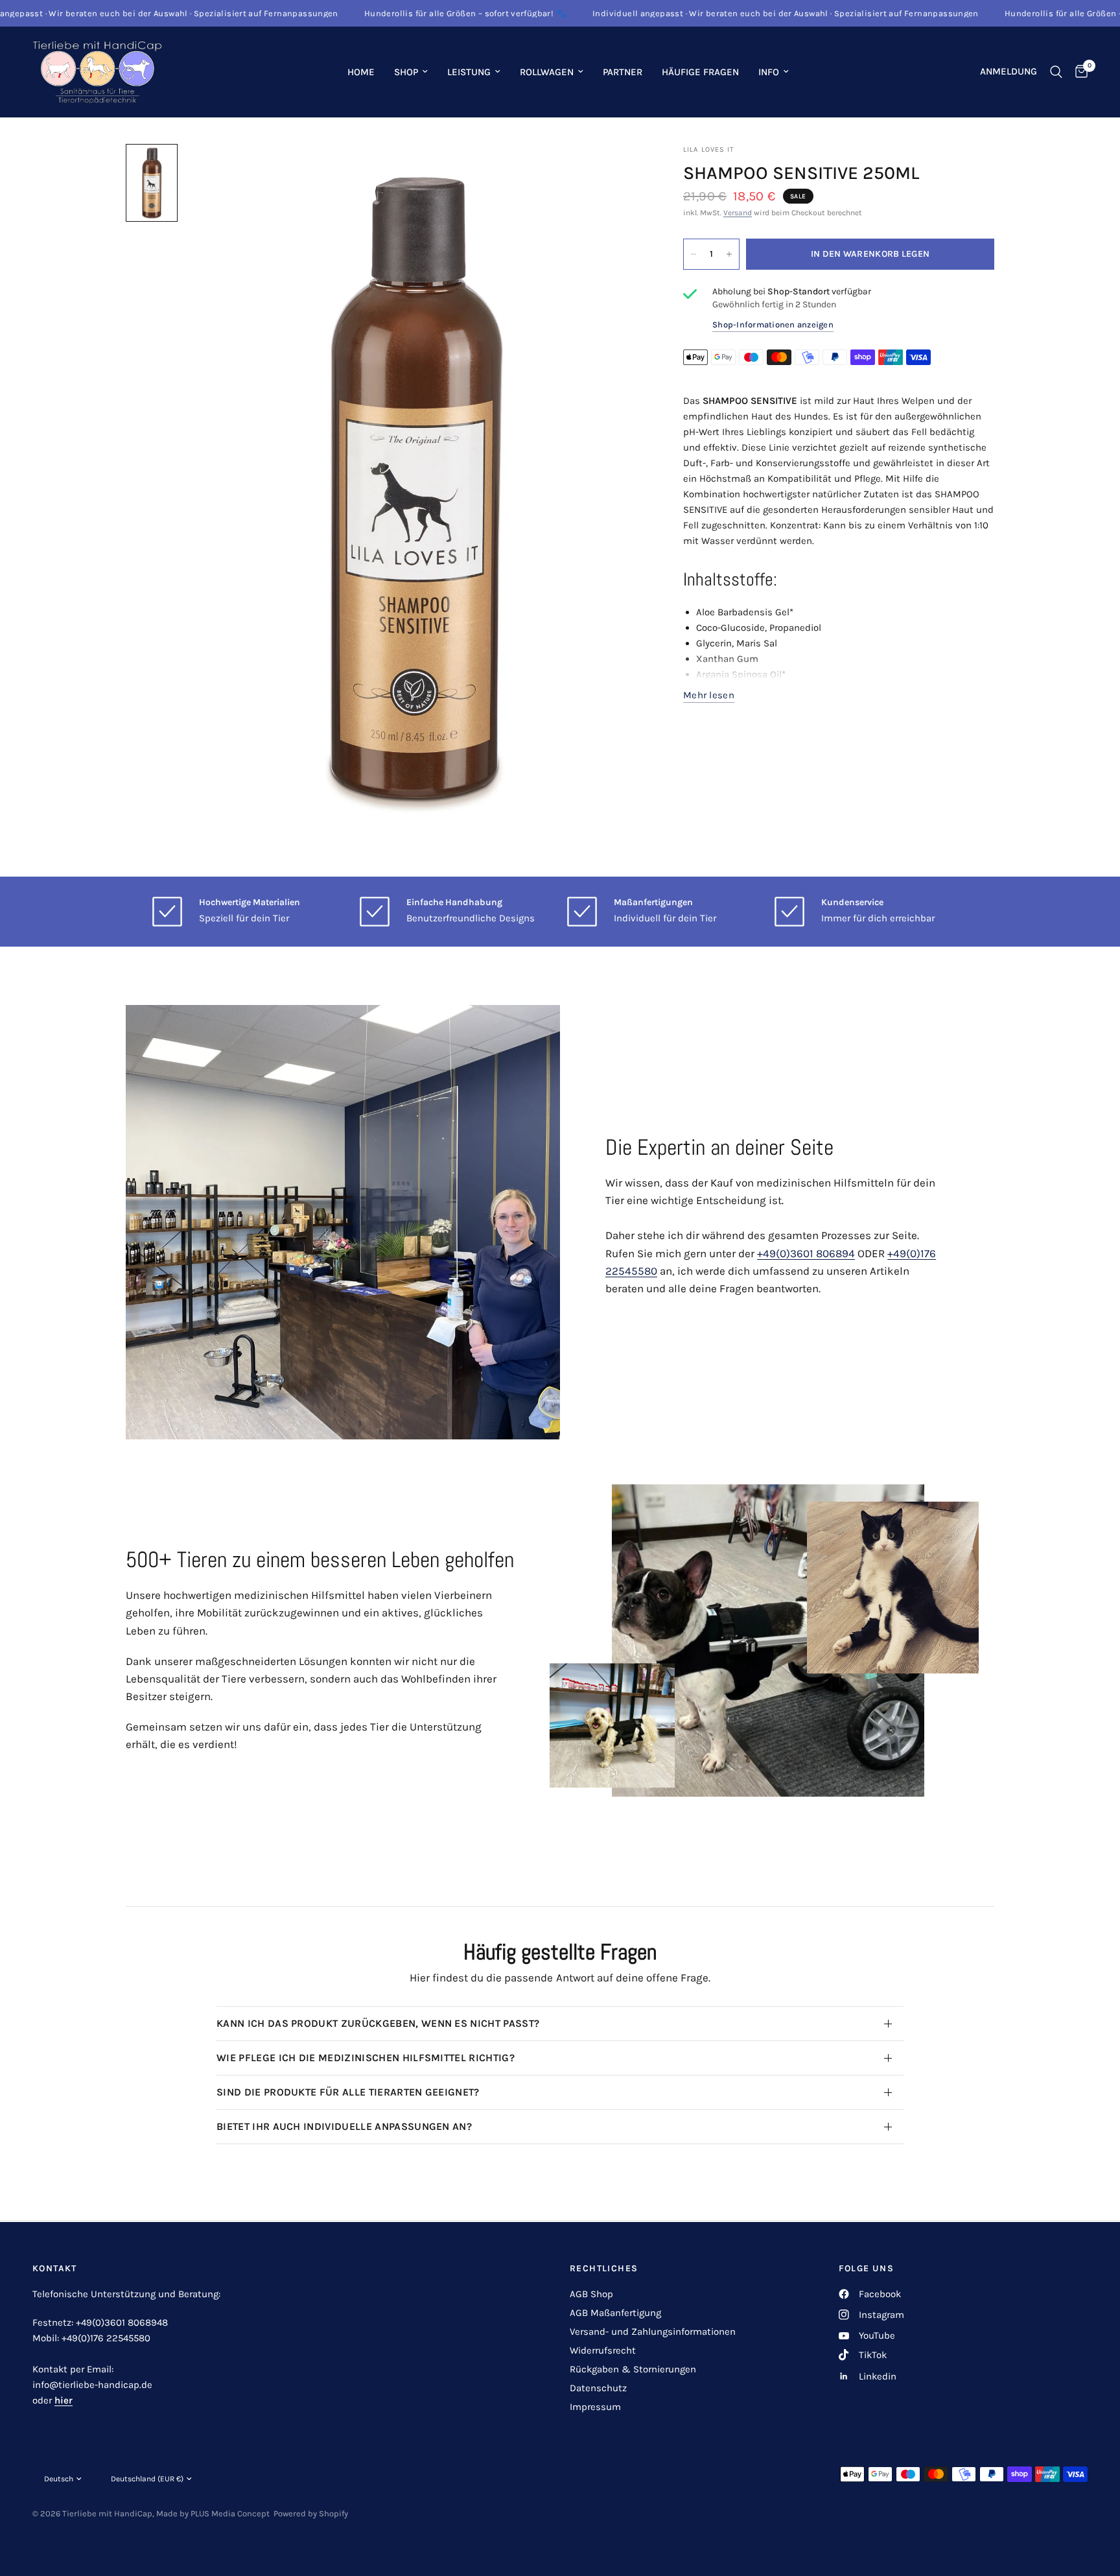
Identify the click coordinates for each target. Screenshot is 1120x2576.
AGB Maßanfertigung (615, 2313)
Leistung (469, 72)
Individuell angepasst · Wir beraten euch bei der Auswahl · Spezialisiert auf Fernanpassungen (720, 13)
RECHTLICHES (604, 2269)
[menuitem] (361, 72)
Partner (623, 72)
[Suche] (1056, 72)
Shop (406, 72)
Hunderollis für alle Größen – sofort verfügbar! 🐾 (400, 13)
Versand (738, 213)
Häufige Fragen (700, 72)
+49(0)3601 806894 (806, 1253)
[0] (1078, 72)
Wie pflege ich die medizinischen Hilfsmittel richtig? (366, 2058)
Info (769, 72)
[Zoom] (617, 171)
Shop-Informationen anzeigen (773, 325)
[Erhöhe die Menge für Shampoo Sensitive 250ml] (729, 254)
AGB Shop (591, 2294)
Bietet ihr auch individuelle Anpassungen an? (344, 2126)
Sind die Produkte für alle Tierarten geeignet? (348, 2092)
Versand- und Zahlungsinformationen (653, 2332)
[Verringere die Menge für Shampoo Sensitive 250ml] (694, 254)
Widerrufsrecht (603, 2350)
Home (361, 72)
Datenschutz (598, 2388)
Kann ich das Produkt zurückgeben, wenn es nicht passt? (378, 2023)
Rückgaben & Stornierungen (633, 2369)
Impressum (595, 2407)
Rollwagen (547, 72)
